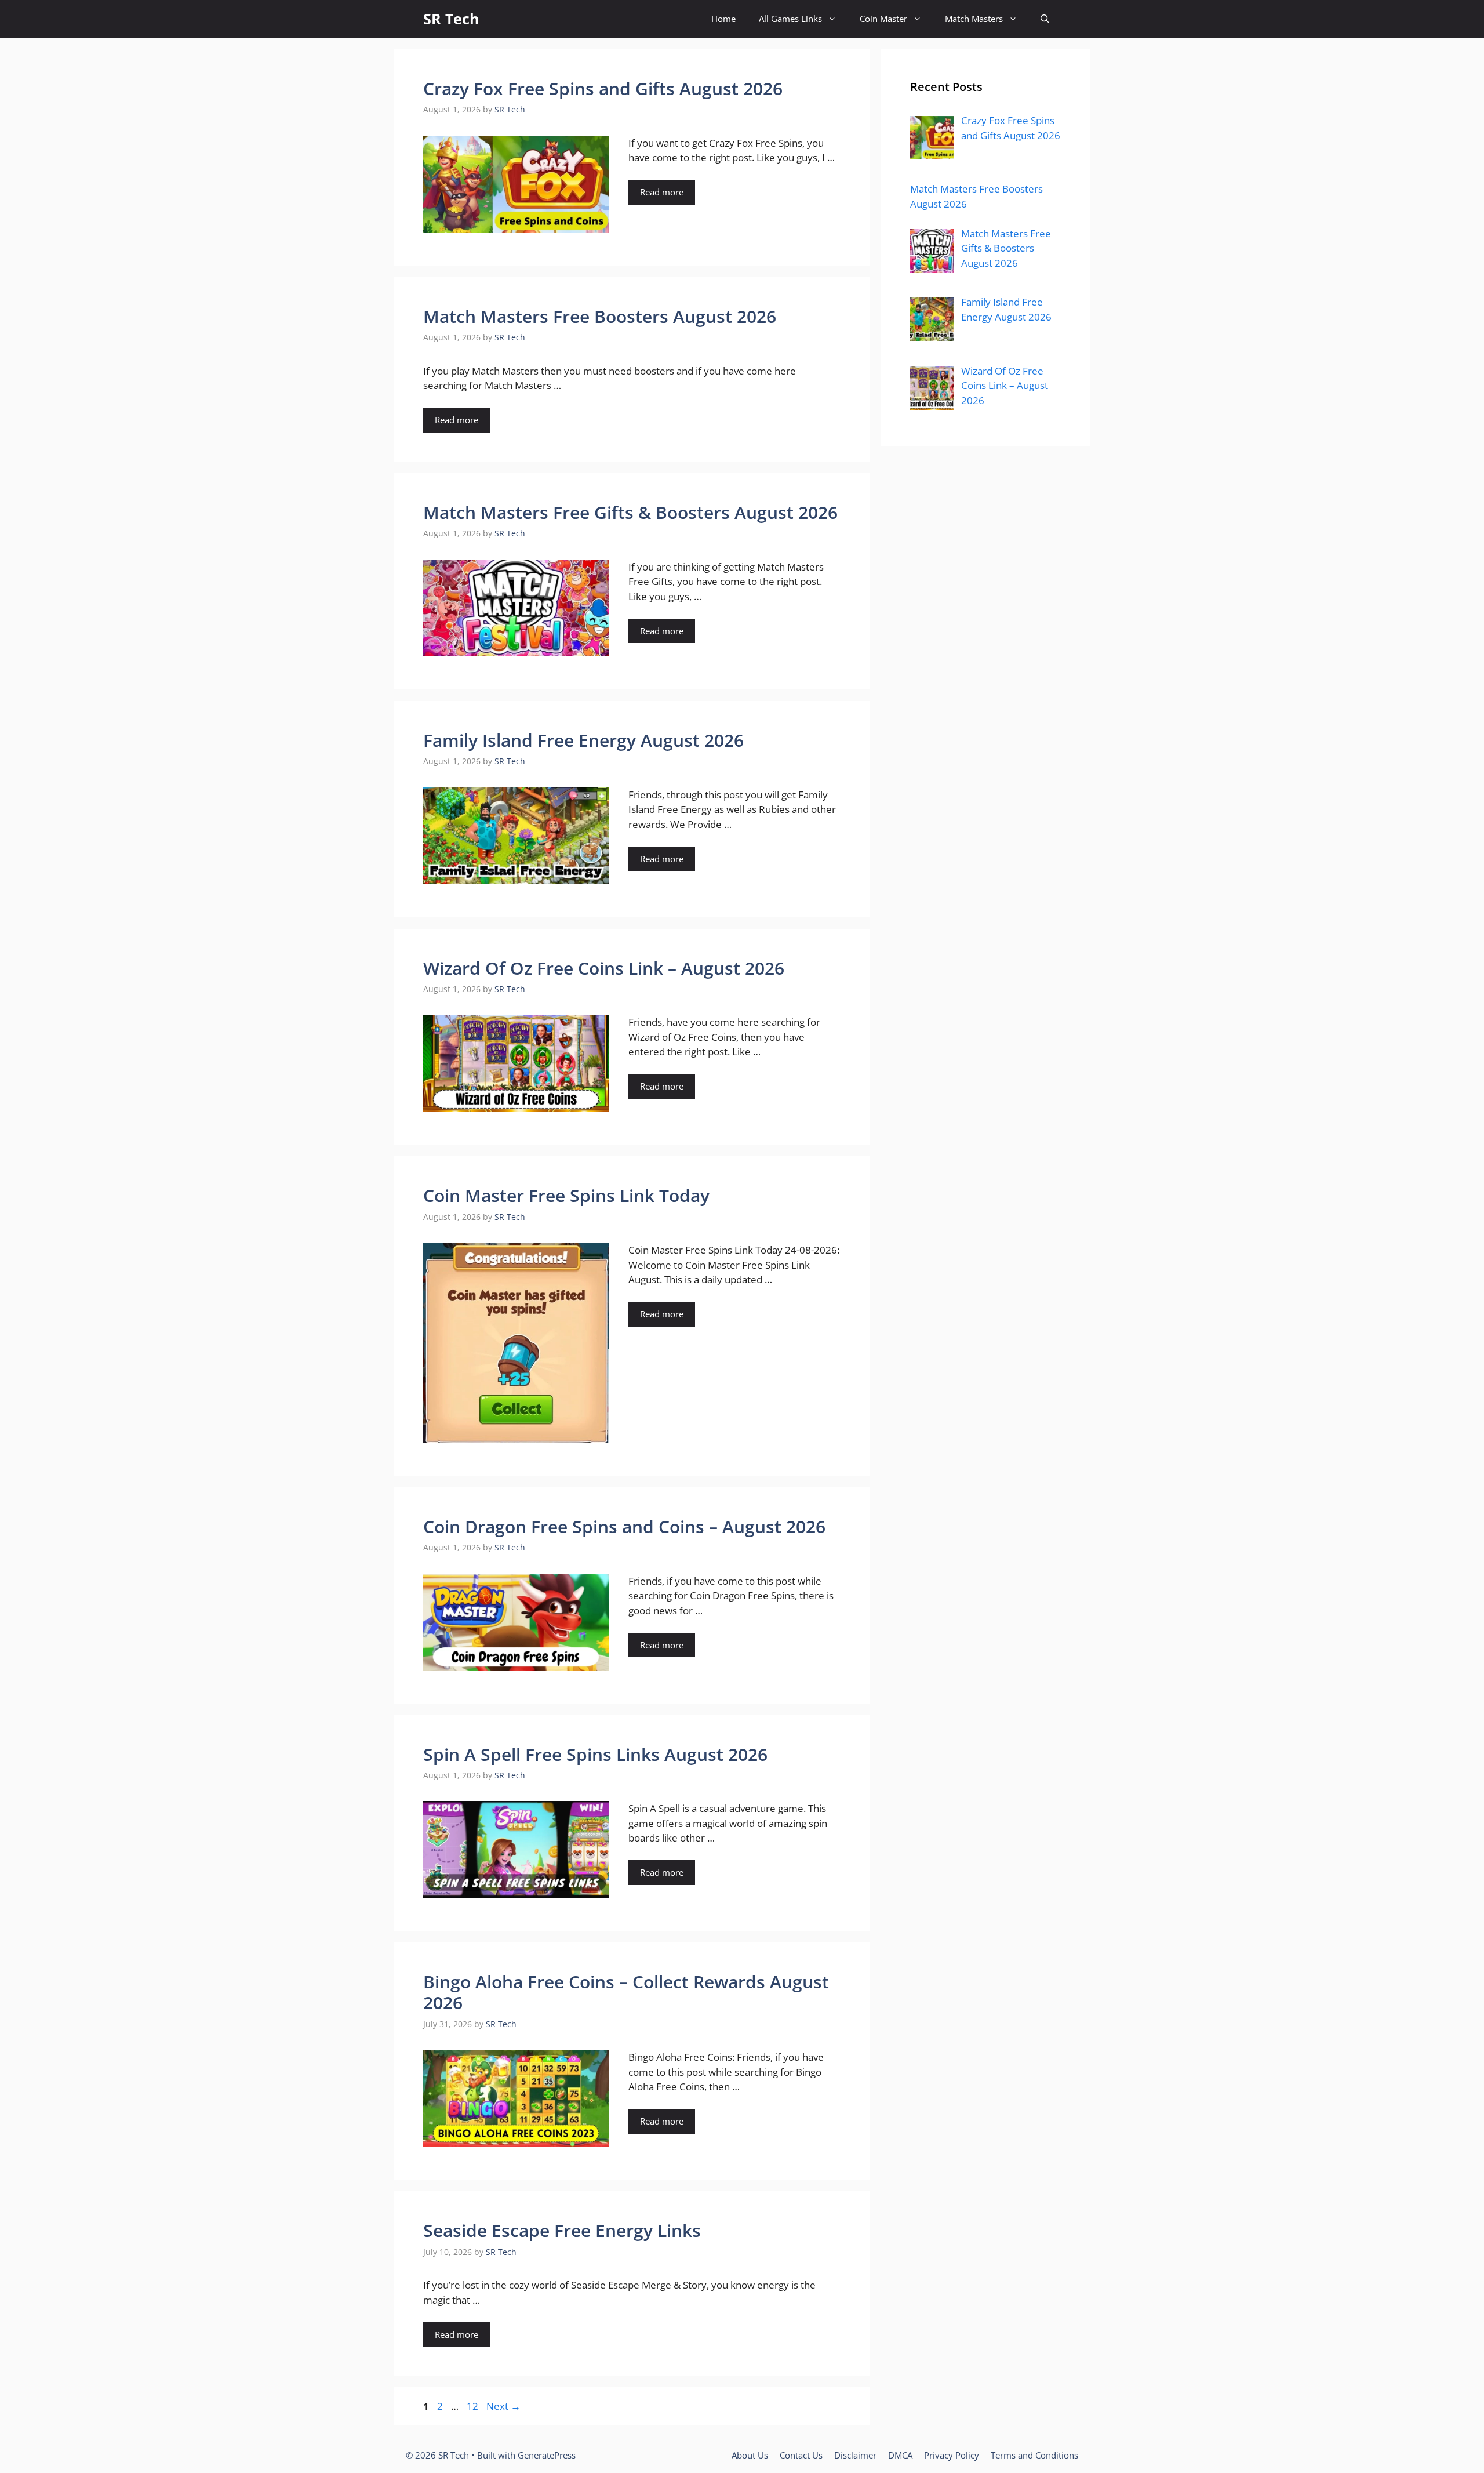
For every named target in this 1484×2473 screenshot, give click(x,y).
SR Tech (451, 19)
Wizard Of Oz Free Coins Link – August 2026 (604, 968)
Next (503, 2406)
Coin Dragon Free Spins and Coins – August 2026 (624, 1526)
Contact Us (801, 2455)
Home (723, 19)
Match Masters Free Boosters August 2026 (600, 316)
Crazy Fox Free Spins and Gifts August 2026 (603, 88)
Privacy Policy (952, 2455)
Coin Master (883, 19)
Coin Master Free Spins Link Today (566, 1195)
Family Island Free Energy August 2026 (583, 740)
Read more (662, 192)
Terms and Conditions (1034, 2455)
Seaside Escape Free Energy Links (562, 2230)
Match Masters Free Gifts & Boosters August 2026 (630, 512)
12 (474, 2406)
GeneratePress (547, 2455)
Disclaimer (855, 2455)
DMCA (900, 2455)
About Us (750, 2455)
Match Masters (974, 19)
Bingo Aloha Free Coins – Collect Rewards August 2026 (626, 1992)
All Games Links (790, 19)
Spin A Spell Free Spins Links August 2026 (595, 1754)
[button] (1045, 19)
